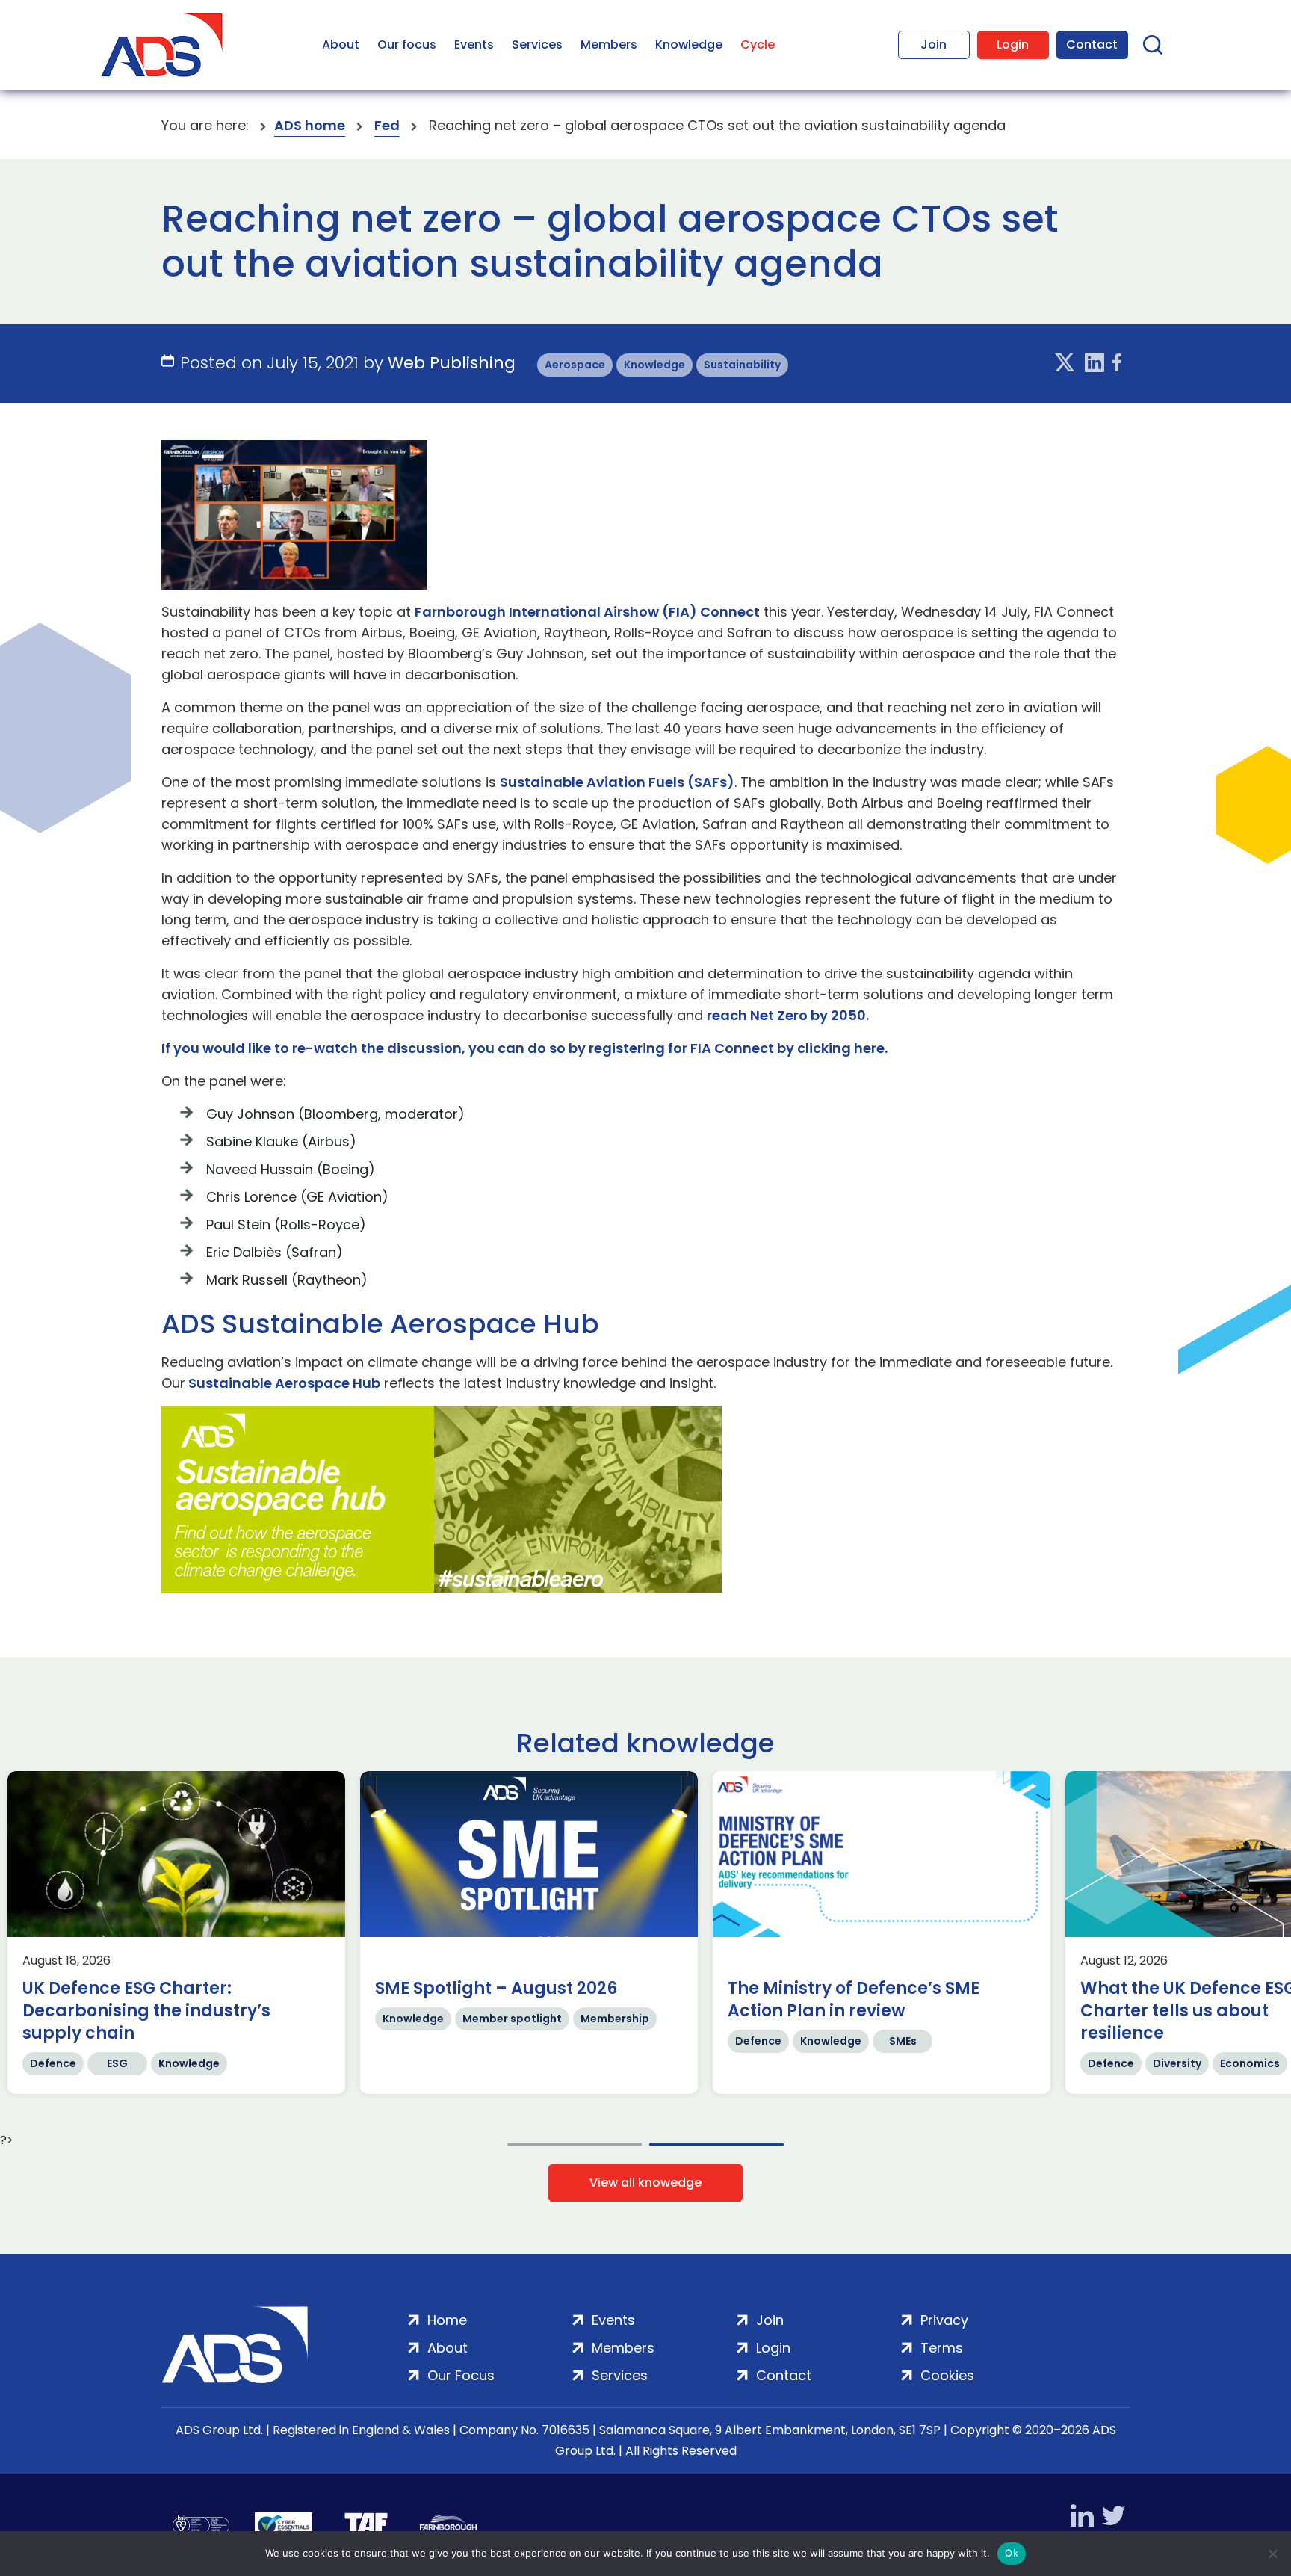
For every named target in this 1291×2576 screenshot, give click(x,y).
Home (447, 2320)
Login (1013, 44)
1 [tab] (575, 2144)
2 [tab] (716, 2144)
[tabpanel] (294, 1933)
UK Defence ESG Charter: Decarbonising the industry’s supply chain (617, 2011)
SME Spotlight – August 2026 (967, 1989)
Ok (1012, 2553)
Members (609, 44)
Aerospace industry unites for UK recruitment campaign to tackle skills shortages (268, 2011)
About (341, 44)
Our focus (407, 44)
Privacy (944, 2320)
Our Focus (461, 2375)
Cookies (947, 2375)
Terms (942, 2348)
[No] (1272, 2554)
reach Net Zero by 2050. (788, 1015)
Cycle (758, 44)
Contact (1092, 44)
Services (537, 44)
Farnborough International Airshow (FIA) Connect (587, 612)
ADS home (310, 125)
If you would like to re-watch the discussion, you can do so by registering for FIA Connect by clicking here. (524, 1048)
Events (474, 44)
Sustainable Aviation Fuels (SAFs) (617, 782)
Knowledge (689, 44)
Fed (387, 125)
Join (934, 44)
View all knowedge (645, 2183)
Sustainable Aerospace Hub (283, 1383)
